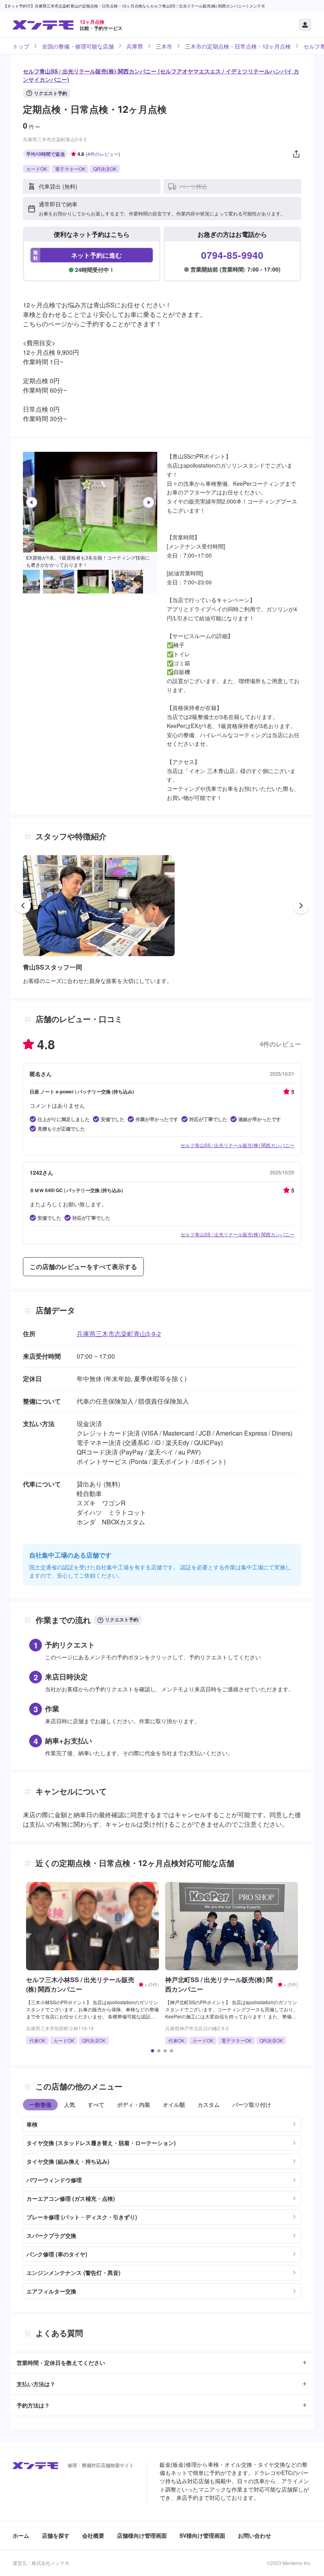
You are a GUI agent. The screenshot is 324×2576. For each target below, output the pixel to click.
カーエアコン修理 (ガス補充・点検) (71, 2198)
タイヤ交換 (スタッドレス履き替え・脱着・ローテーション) (101, 2143)
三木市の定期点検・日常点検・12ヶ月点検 (238, 46)
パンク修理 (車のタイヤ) (57, 2254)
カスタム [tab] (209, 2104)
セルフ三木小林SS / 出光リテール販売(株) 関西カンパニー (80, 1984)
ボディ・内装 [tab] (134, 2104)
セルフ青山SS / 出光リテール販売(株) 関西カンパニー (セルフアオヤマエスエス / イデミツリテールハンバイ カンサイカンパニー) (161, 75)
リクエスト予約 (51, 93)
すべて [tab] (96, 2104)
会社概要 (93, 2535)
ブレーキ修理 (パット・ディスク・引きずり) (82, 2217)
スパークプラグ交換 (51, 2235)
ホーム (21, 2535)
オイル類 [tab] (174, 2104)
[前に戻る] (23, 906)
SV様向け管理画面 (202, 2535)
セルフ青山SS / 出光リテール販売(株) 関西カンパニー (237, 1145)
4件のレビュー (103, 154)
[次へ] (149, 502)
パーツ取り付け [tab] (252, 2104)
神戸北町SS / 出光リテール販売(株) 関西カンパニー (219, 1984)
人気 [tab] (70, 2104)
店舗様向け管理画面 (142, 2535)
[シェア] (296, 154)
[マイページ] (305, 25)
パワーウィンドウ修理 (54, 2180)
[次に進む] (301, 906)
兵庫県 (135, 46)
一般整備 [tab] (40, 2104)
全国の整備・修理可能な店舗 (78, 46)
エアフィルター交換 (51, 2291)
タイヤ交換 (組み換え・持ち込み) (68, 2161)
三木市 (164, 46)
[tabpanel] (162, 2205)
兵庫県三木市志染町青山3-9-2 (119, 1334)
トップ (21, 46)
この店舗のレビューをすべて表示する (83, 1266)
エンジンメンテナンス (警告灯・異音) (73, 2273)
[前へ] (32, 502)
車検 (32, 2124)
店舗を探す (56, 2535)
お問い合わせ (254, 2535)
